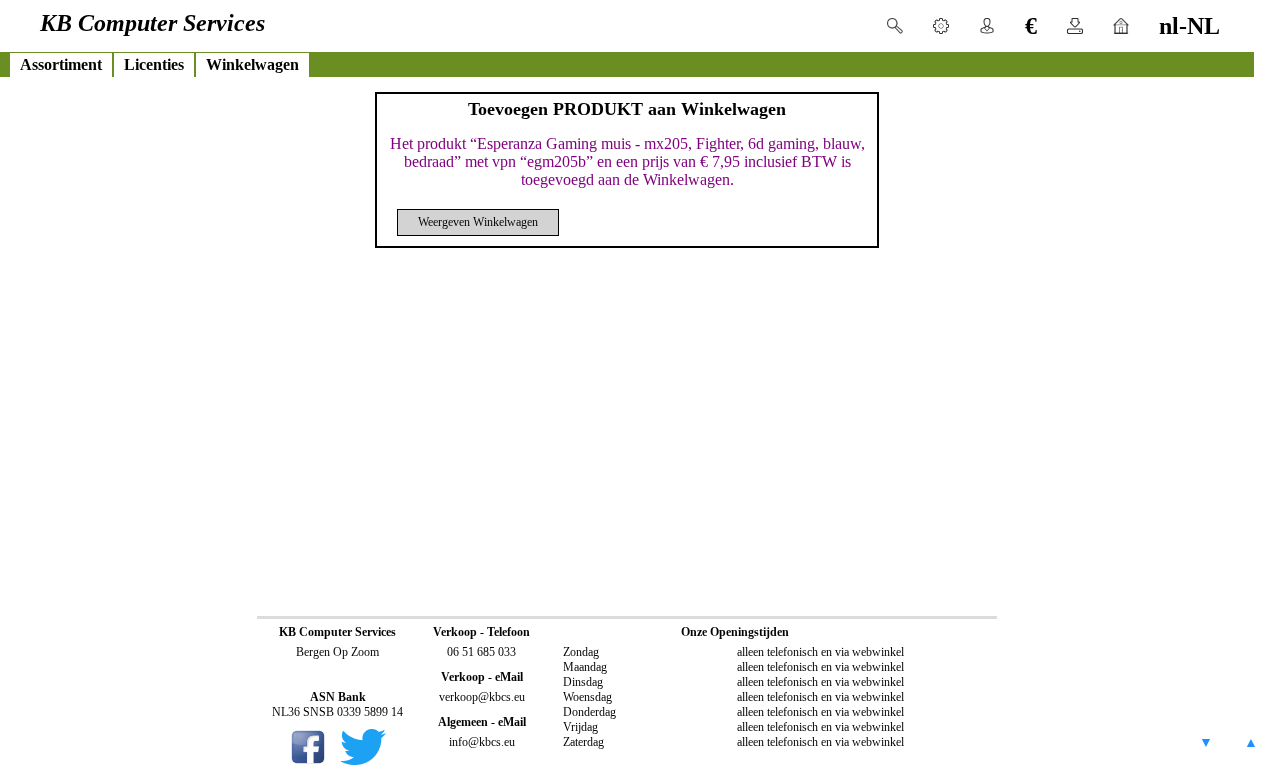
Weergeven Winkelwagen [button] (478, 222)
